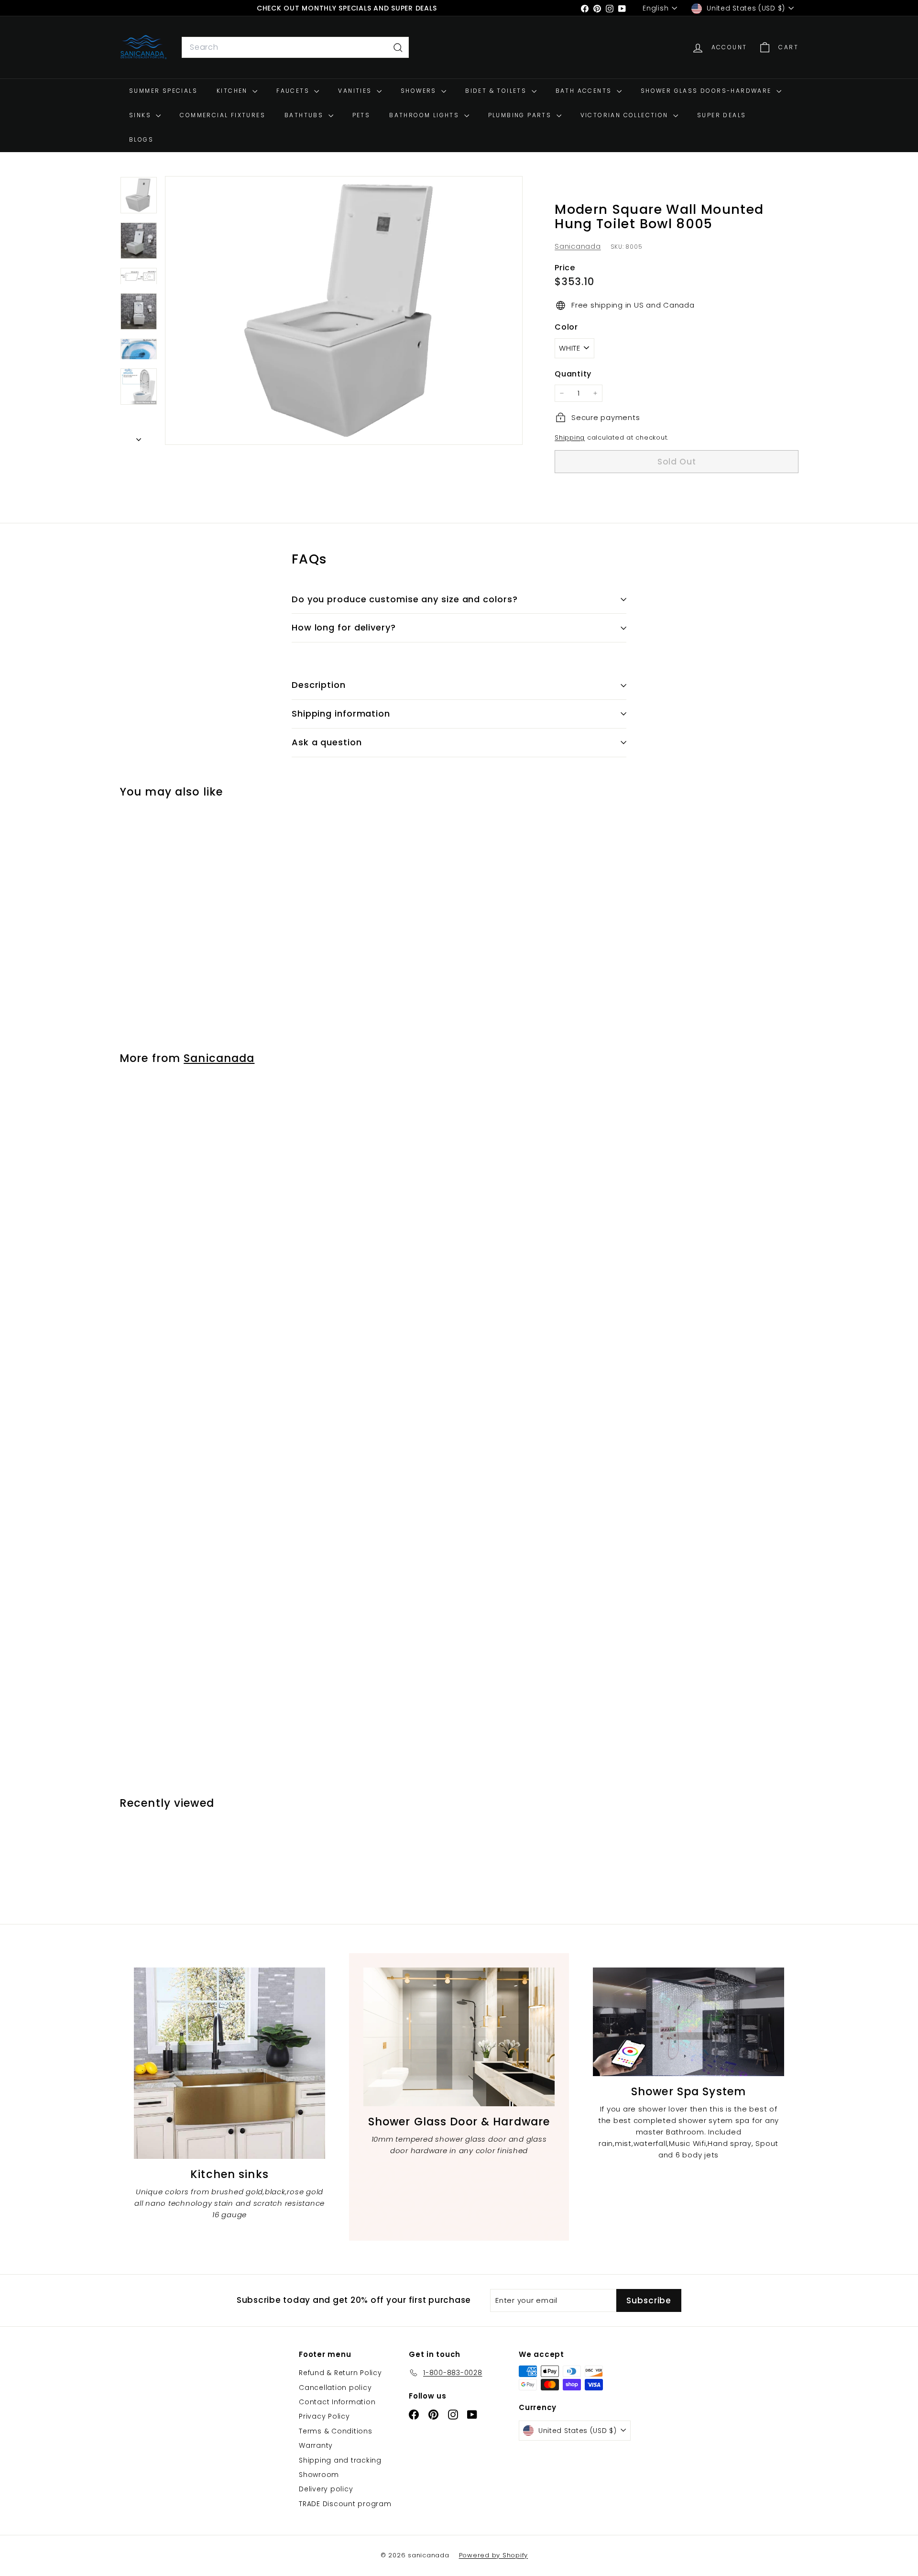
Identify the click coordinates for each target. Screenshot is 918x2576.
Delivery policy (326, 2489)
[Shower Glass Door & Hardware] (459, 2037)
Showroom (319, 2475)
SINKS (141, 116)
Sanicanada (578, 246)
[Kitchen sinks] (229, 2063)
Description (319, 685)
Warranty (316, 2445)
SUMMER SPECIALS (163, 91)
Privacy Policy (324, 2416)
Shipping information (341, 713)
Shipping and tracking (340, 2460)
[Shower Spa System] (688, 2022)
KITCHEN (233, 91)
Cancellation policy (335, 2388)
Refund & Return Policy (340, 2373)
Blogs (141, 140)
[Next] (139, 437)
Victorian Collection (626, 116)
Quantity (573, 374)
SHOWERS (420, 91)
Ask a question (327, 742)
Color (566, 327)
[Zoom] (344, 310)
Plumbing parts (521, 116)
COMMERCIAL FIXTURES (223, 116)
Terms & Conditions (336, 2431)
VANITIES (356, 91)
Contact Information (337, 2402)
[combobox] (295, 48)
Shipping (570, 437)
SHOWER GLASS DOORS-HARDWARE (707, 91)
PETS (361, 116)
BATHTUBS (305, 116)
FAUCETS (294, 91)
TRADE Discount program (345, 2504)
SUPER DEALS (721, 116)
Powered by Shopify (494, 2555)
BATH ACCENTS (585, 91)
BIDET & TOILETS (497, 91)
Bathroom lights (425, 116)
